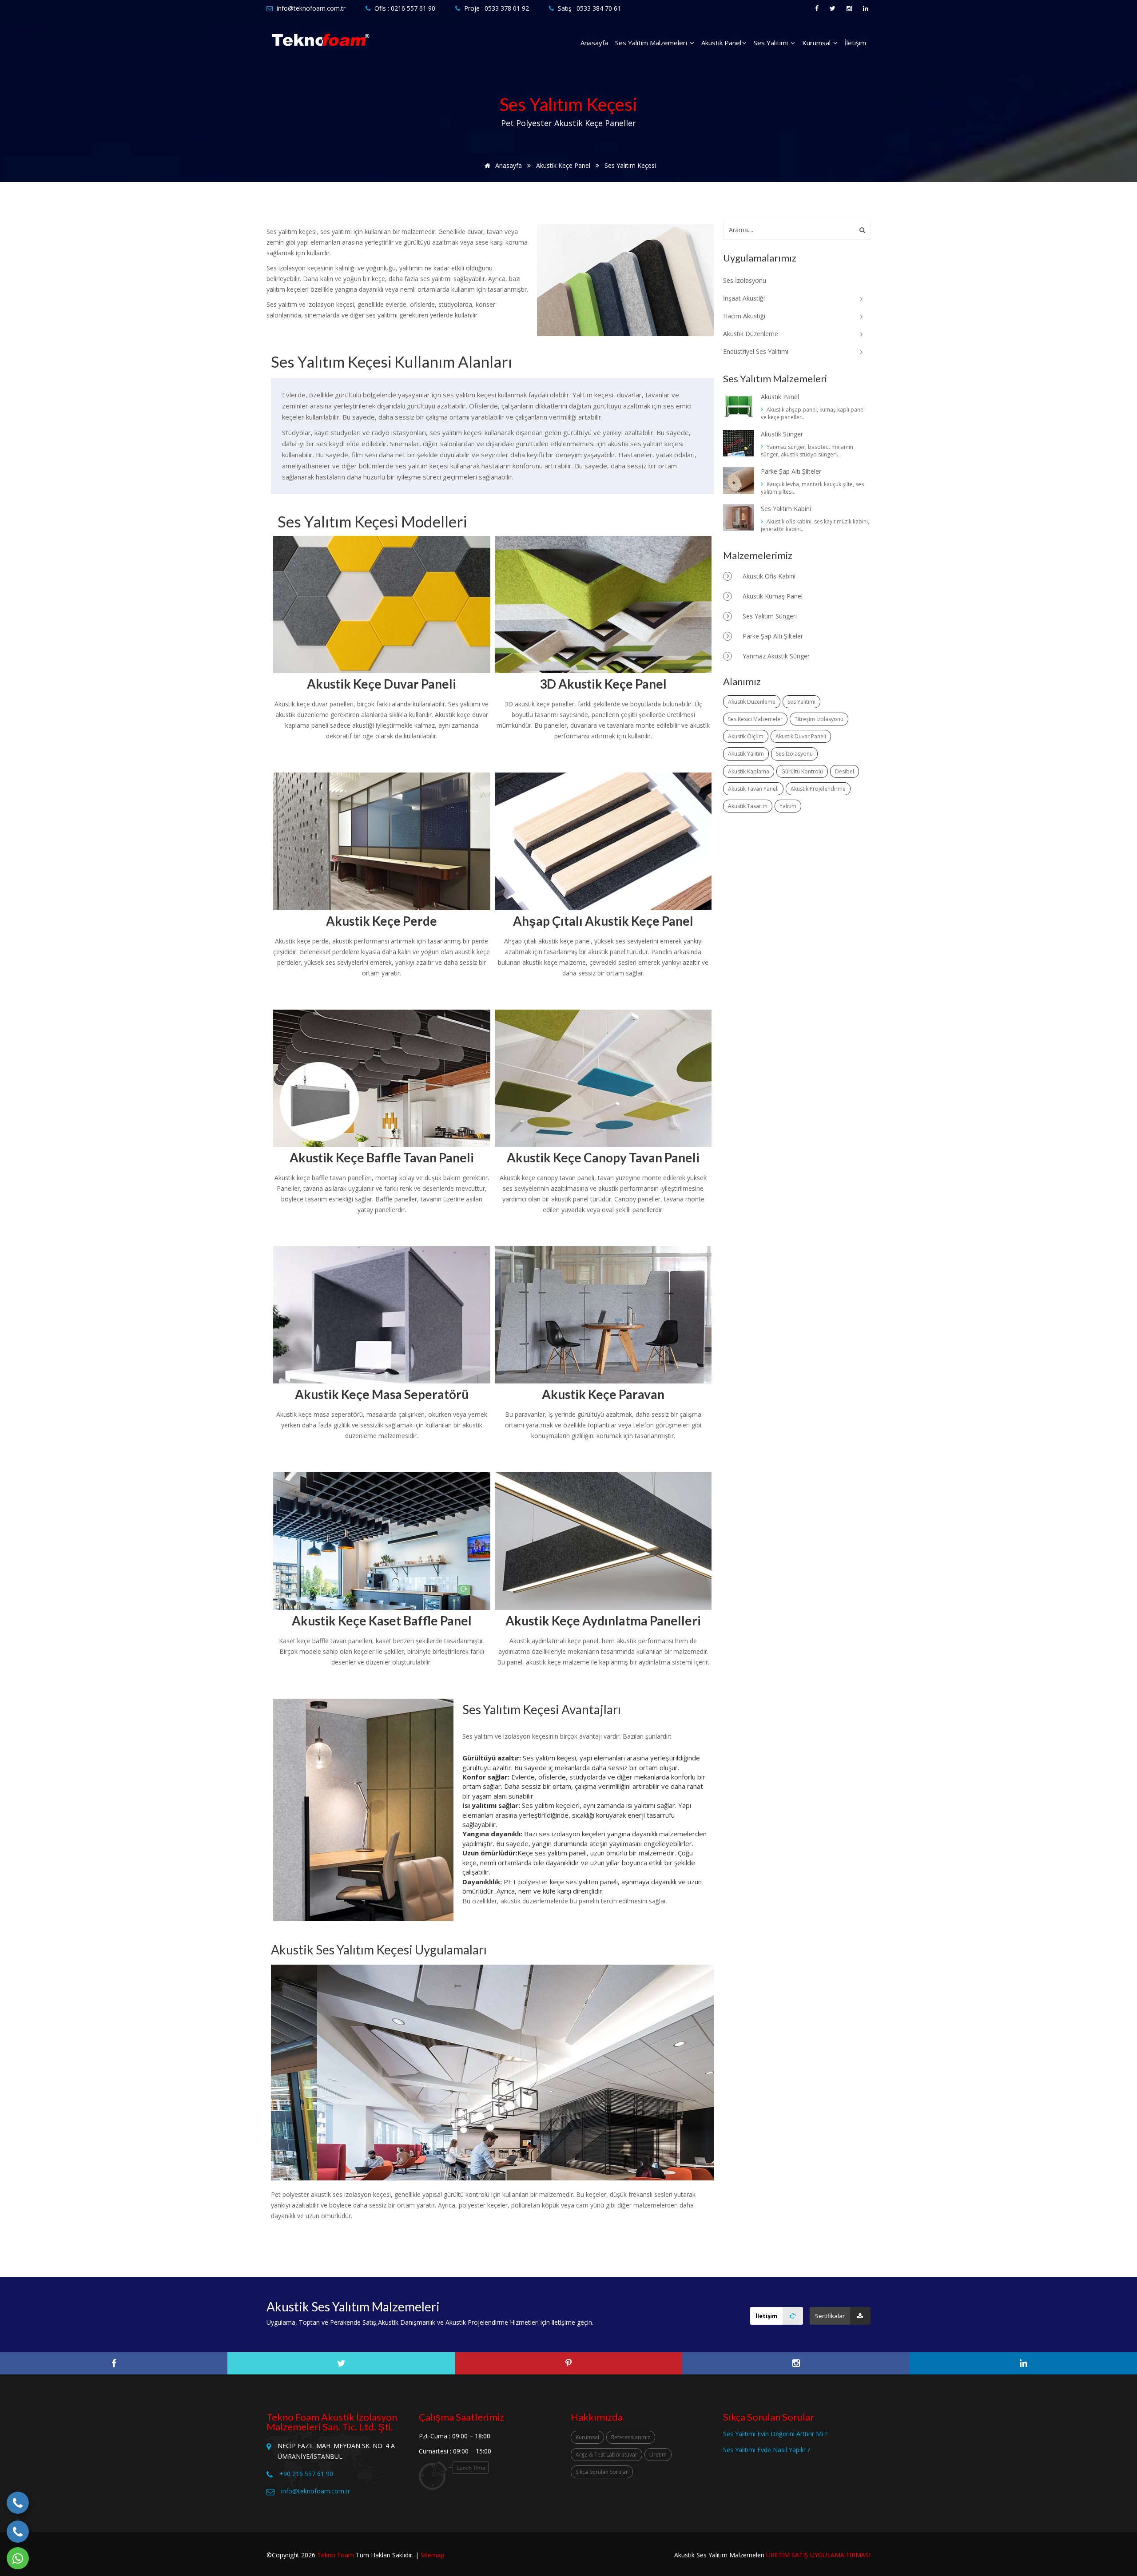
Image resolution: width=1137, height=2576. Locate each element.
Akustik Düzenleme (752, 702)
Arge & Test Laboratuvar (606, 2455)
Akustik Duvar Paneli (801, 736)
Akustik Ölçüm (746, 736)
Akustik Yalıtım (746, 754)
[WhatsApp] (18, 2558)
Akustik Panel (721, 43)
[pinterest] (568, 2363)
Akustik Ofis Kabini (768, 576)
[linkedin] (1023, 2363)
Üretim (658, 2455)
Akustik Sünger (782, 434)
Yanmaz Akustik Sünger (775, 656)
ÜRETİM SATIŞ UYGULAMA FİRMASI (818, 2555)
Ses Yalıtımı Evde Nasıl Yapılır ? (767, 2450)
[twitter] (341, 2363)
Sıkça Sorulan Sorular (602, 2472)
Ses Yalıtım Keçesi (630, 165)
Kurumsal (817, 43)
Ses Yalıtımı (772, 43)
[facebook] (114, 2363)
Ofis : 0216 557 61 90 (405, 8)
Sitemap (432, 2555)
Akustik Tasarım (748, 806)
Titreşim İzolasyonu (819, 719)
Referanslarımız (631, 2437)
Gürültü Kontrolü (802, 771)
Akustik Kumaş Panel (772, 596)
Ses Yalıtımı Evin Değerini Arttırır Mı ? (775, 2434)
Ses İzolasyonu (794, 754)
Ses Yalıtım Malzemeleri (652, 43)
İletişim (855, 43)
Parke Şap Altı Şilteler (791, 471)
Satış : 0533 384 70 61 (589, 8)
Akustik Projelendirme (818, 789)
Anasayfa (594, 43)
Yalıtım (788, 806)
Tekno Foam (336, 2555)
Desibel (845, 771)
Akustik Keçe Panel (563, 165)
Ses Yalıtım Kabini (786, 509)
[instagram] (796, 2363)
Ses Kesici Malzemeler (755, 719)
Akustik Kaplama (749, 771)
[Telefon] (18, 2503)
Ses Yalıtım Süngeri (769, 616)
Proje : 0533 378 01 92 (497, 8)
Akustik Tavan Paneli (753, 789)
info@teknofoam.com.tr (311, 8)
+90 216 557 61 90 (306, 2474)
